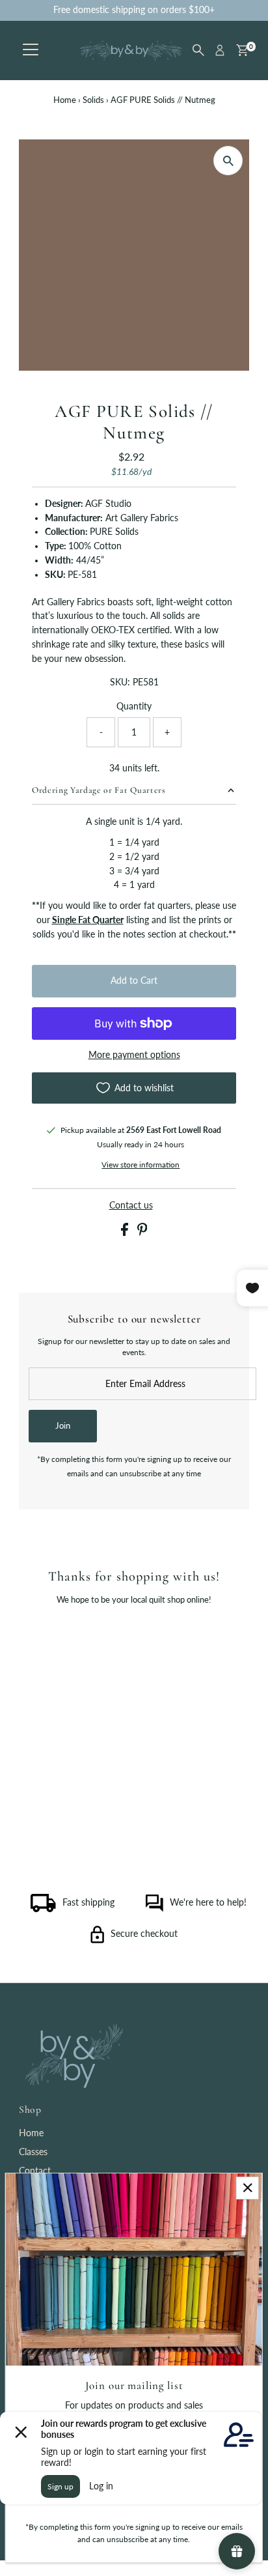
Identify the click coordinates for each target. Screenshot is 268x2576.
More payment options (134, 1055)
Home (65, 100)
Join (63, 1425)
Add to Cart (134, 980)
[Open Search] (198, 50)
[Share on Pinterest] (142, 1233)
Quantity (134, 706)
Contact (35, 2171)
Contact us (131, 1206)
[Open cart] (242, 50)
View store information (141, 1165)
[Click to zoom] (228, 161)
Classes (33, 2152)
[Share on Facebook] (126, 1233)
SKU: (120, 682)
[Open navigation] (31, 50)
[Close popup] (248, 2188)
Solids (93, 100)
